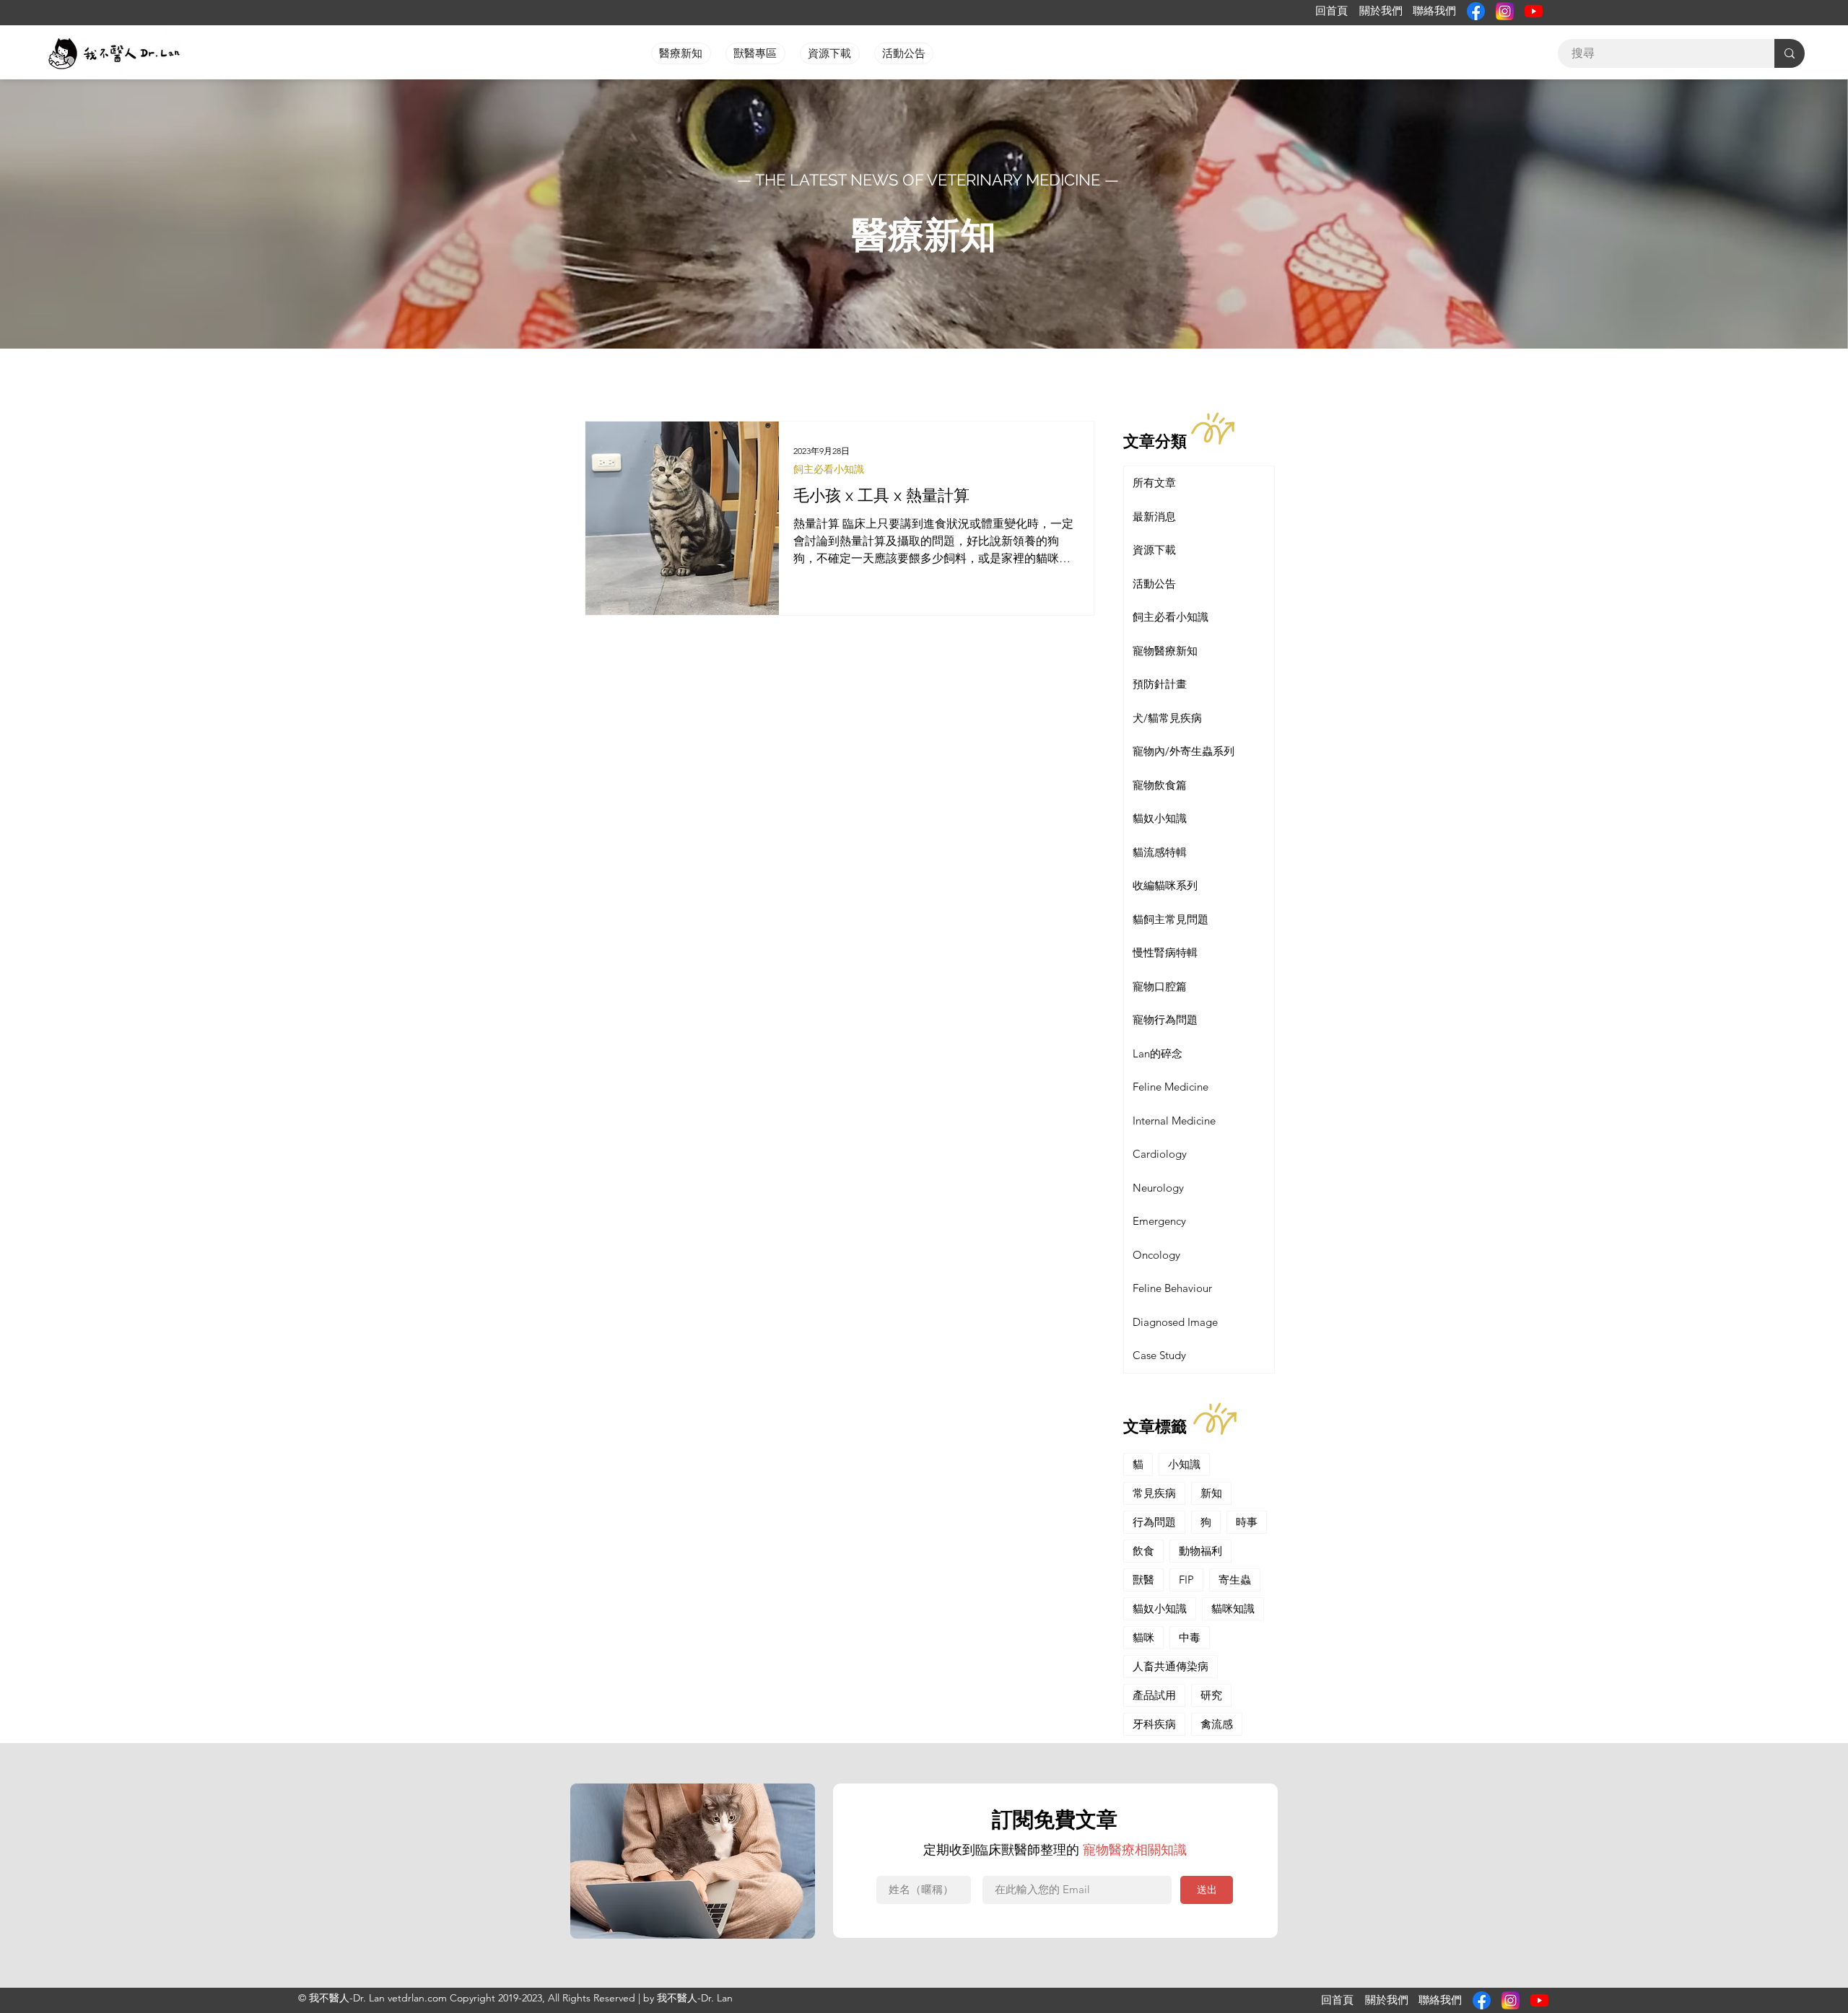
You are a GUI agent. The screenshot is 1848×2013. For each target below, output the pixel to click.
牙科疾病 (1154, 1724)
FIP (1186, 1580)
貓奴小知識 (1160, 1608)
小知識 (1184, 1464)
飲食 (1143, 1551)
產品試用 (1154, 1695)
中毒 (1190, 1637)
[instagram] (1505, 11)
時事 (1247, 1522)
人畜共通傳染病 (1171, 1666)
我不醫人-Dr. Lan (695, 1998)
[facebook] (1476, 11)
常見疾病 (1154, 1493)
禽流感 (1217, 1724)
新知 (1211, 1493)
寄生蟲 (1235, 1580)
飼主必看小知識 (829, 470)
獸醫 (1143, 1580)
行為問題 (1154, 1522)
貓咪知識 (1233, 1608)
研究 (1211, 1695)
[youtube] (1534, 11)
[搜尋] (1790, 53)
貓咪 (1143, 1637)
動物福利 (1200, 1551)
